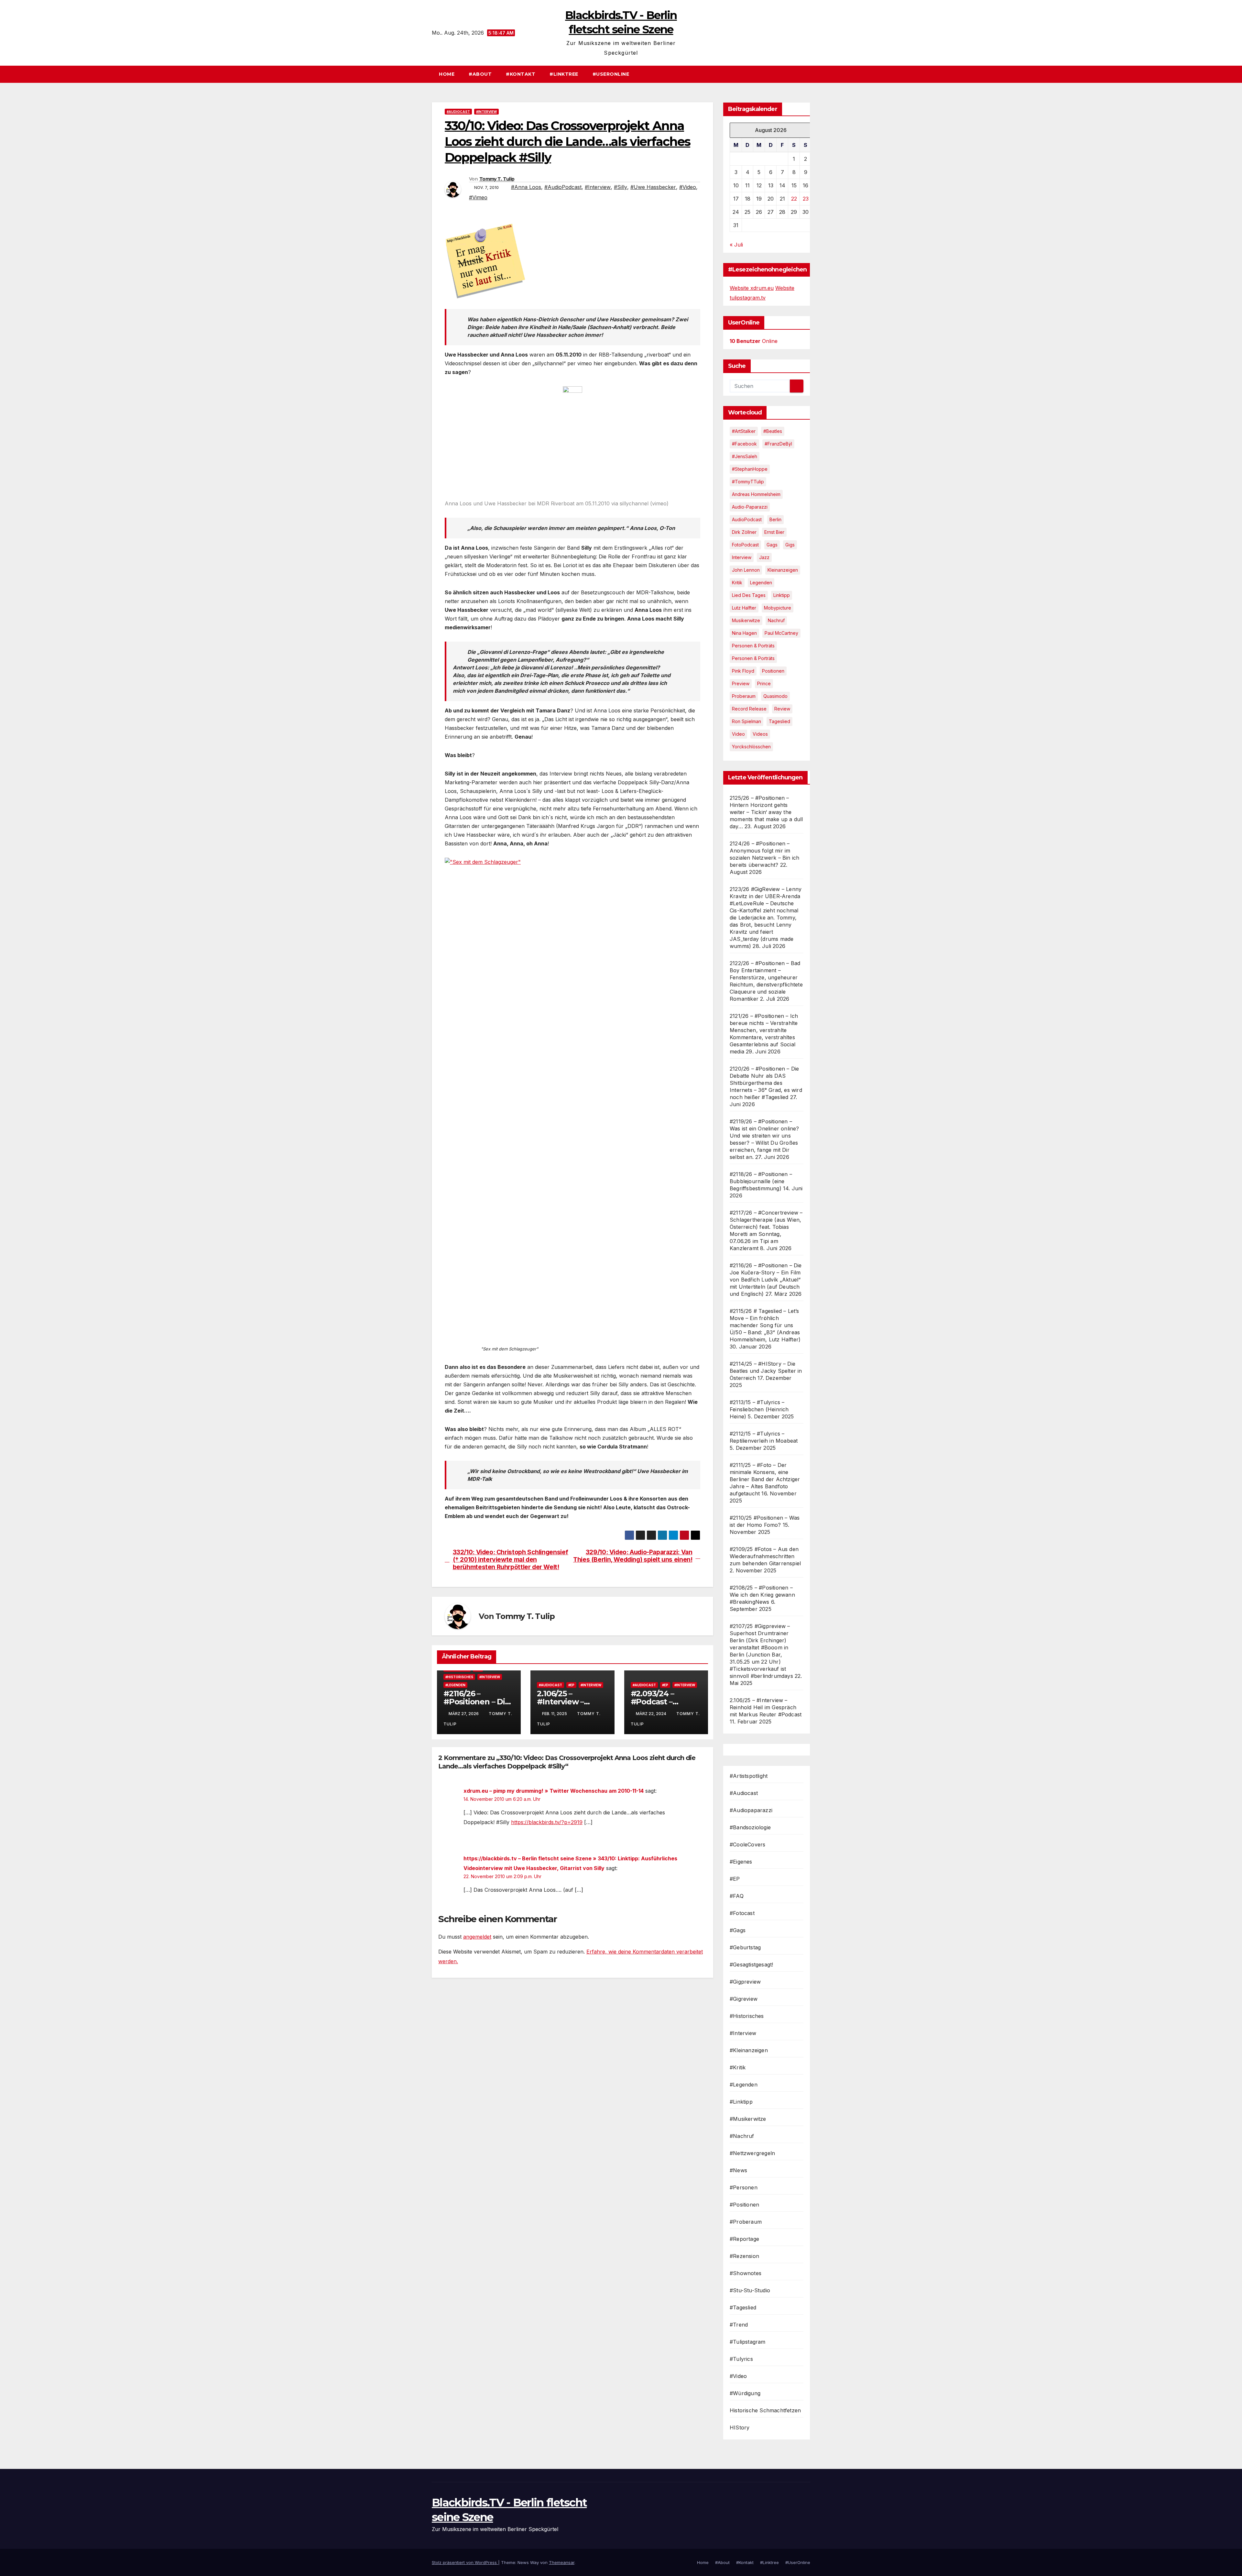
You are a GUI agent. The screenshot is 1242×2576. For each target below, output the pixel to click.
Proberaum (744, 696)
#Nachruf (742, 2136)
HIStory (740, 2427)
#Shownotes (746, 2273)
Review (782, 709)
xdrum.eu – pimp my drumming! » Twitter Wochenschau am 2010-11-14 (554, 1791)
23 (806, 199)
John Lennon (746, 570)
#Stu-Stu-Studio (750, 2290)
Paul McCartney (781, 633)
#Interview (486, 112)
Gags (772, 545)
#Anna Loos (526, 187)
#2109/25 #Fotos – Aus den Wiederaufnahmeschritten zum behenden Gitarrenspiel (765, 1556)
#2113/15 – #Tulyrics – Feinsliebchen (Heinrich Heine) (759, 1409)
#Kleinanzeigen (749, 2050)
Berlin (775, 519)
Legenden (761, 583)
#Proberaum (746, 2222)
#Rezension (744, 2256)
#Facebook (744, 444)
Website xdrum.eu (752, 288)
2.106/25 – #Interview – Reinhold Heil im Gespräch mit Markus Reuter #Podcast (766, 1707)
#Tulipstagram (748, 2342)
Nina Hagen (744, 633)
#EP (571, 1685)
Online (754, 341)
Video (738, 734)
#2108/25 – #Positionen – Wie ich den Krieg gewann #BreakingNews (762, 1595)
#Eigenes (741, 1862)
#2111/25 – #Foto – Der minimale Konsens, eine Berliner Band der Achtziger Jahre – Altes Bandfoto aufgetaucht (765, 1479)
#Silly (621, 187)
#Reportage (744, 2239)
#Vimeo (478, 197)
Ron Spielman (746, 721)
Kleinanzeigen (783, 570)
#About (480, 74)
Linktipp (782, 595)
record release (749, 709)
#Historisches (459, 1677)
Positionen (773, 671)
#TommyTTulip (748, 482)
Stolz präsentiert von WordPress (465, 2562)
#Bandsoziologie (750, 1827)
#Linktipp (741, 2102)
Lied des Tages (749, 595)
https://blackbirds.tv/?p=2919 (547, 1822)
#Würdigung (745, 2393)
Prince (764, 683)
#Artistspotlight (749, 1776)
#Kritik (738, 2067)
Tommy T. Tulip (497, 179)
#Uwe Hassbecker (653, 187)
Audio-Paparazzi (750, 507)
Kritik (737, 583)
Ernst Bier (774, 532)
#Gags (738, 1930)
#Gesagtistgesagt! (751, 1965)
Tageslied (779, 721)
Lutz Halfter (744, 608)
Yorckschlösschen (751, 747)
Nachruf (776, 620)
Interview (742, 557)
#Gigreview (744, 1999)
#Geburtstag (745, 1947)
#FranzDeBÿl (778, 444)
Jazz (764, 557)
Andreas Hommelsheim (756, 494)
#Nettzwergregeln (752, 2153)
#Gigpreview (745, 1982)
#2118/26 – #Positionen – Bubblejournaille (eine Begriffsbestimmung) (761, 1181)
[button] (808, 74)
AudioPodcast (747, 519)
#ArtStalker (744, 431)
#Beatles (773, 431)
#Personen (744, 2187)
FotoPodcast (745, 545)
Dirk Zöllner (744, 532)
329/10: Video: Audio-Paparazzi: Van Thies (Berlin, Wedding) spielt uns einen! (633, 1556)
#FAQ (737, 1896)
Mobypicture (778, 608)
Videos (760, 734)
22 (794, 199)
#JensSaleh (745, 456)
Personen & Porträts (753, 646)
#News (738, 2170)
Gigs (790, 545)
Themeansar (562, 2562)
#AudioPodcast (563, 187)
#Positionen (744, 2205)
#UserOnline (611, 74)
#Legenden (455, 1685)
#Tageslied (743, 2307)
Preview (741, 683)
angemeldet (477, 1937)
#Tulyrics (741, 2359)
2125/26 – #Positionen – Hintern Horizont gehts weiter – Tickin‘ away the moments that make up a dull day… (766, 812)
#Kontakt (521, 74)
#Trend (739, 2325)
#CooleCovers (747, 1844)
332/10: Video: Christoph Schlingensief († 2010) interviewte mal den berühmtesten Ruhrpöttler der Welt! (511, 1560)
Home (447, 74)
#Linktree (564, 74)
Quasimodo (775, 696)
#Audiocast (458, 112)
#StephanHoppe (750, 469)
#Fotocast (742, 1913)
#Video (688, 187)
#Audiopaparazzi (751, 1810)
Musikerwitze (746, 620)
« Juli (736, 245)
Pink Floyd (743, 671)
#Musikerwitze (748, 2119)
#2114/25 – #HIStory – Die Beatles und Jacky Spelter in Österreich (766, 1371)
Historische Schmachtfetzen (765, 2410)
